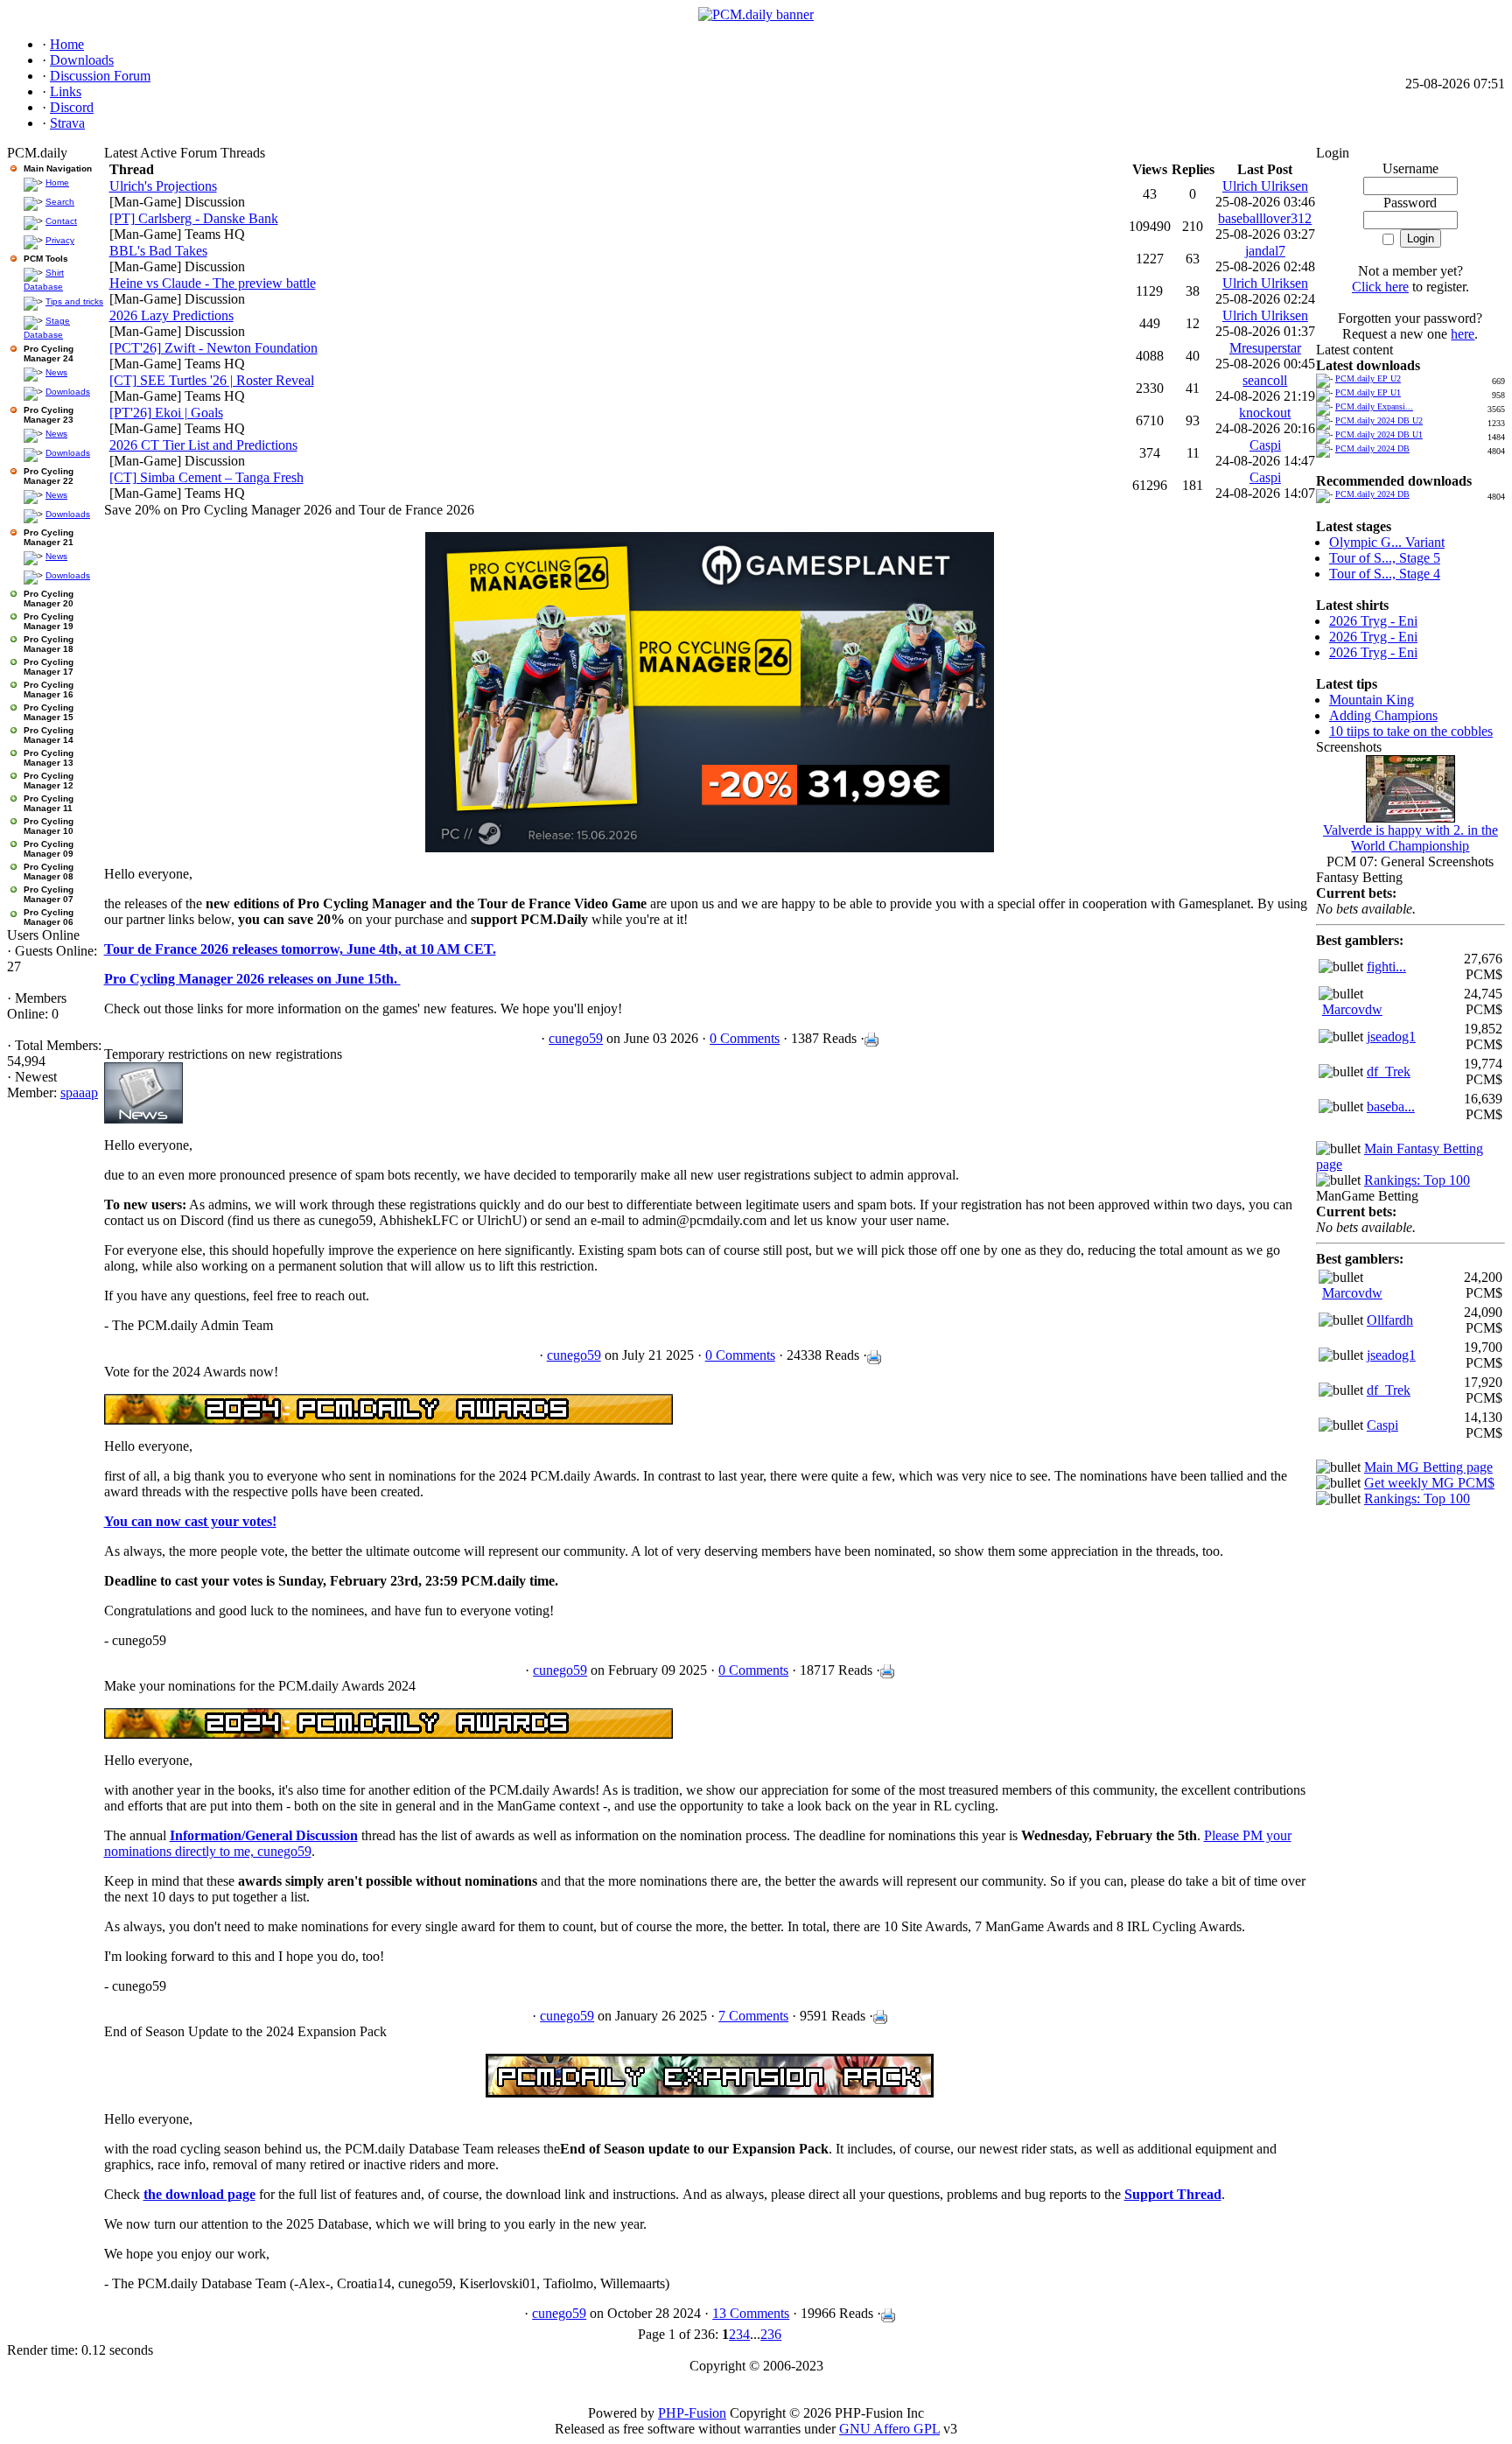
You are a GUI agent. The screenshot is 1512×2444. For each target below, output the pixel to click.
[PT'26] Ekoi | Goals (166, 413)
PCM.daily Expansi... (1374, 406)
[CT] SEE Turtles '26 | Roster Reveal (212, 380)
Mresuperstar (1265, 348)
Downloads (68, 392)
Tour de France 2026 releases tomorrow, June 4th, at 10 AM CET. (300, 949)
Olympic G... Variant (1387, 542)
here (1463, 334)
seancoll (1265, 380)
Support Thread (1173, 2194)
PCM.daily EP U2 (1368, 378)
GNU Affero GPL (889, 2429)
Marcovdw (1352, 1009)
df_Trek (1389, 1071)
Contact (61, 221)
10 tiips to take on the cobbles (1411, 731)
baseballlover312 (1265, 218)
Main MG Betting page (1428, 1467)
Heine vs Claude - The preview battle (213, 283)
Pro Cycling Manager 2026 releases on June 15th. (252, 979)
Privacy (60, 240)
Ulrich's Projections (163, 186)
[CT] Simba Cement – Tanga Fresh (206, 477)
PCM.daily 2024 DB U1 (1379, 434)
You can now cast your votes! (190, 1521)
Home (57, 182)
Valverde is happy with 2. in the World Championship (1410, 838)
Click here (1380, 287)
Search (60, 202)
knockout (1265, 413)
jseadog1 (1391, 1036)
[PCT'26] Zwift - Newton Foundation (213, 348)
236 (771, 2334)
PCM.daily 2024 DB (1372, 448)
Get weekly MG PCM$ (1429, 1483)
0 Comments (745, 1038)
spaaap (79, 1092)
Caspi (1265, 445)
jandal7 (1265, 251)
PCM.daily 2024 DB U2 (1379, 420)
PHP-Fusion (692, 2413)
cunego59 (576, 1038)
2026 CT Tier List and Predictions (203, 445)
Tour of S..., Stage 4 (1385, 574)
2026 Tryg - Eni (1373, 621)
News (56, 372)
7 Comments (753, 2016)
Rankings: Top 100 (1417, 1180)
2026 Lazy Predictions (171, 315)
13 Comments (751, 2313)
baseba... (1391, 1106)
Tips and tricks (74, 301)
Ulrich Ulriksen (1265, 186)
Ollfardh (1390, 1320)
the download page (199, 2194)
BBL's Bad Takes (158, 251)
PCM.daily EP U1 (1368, 392)
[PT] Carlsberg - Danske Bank (194, 218)
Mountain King (1372, 700)
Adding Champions (1383, 715)
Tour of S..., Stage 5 (1385, 558)
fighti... (1386, 966)
